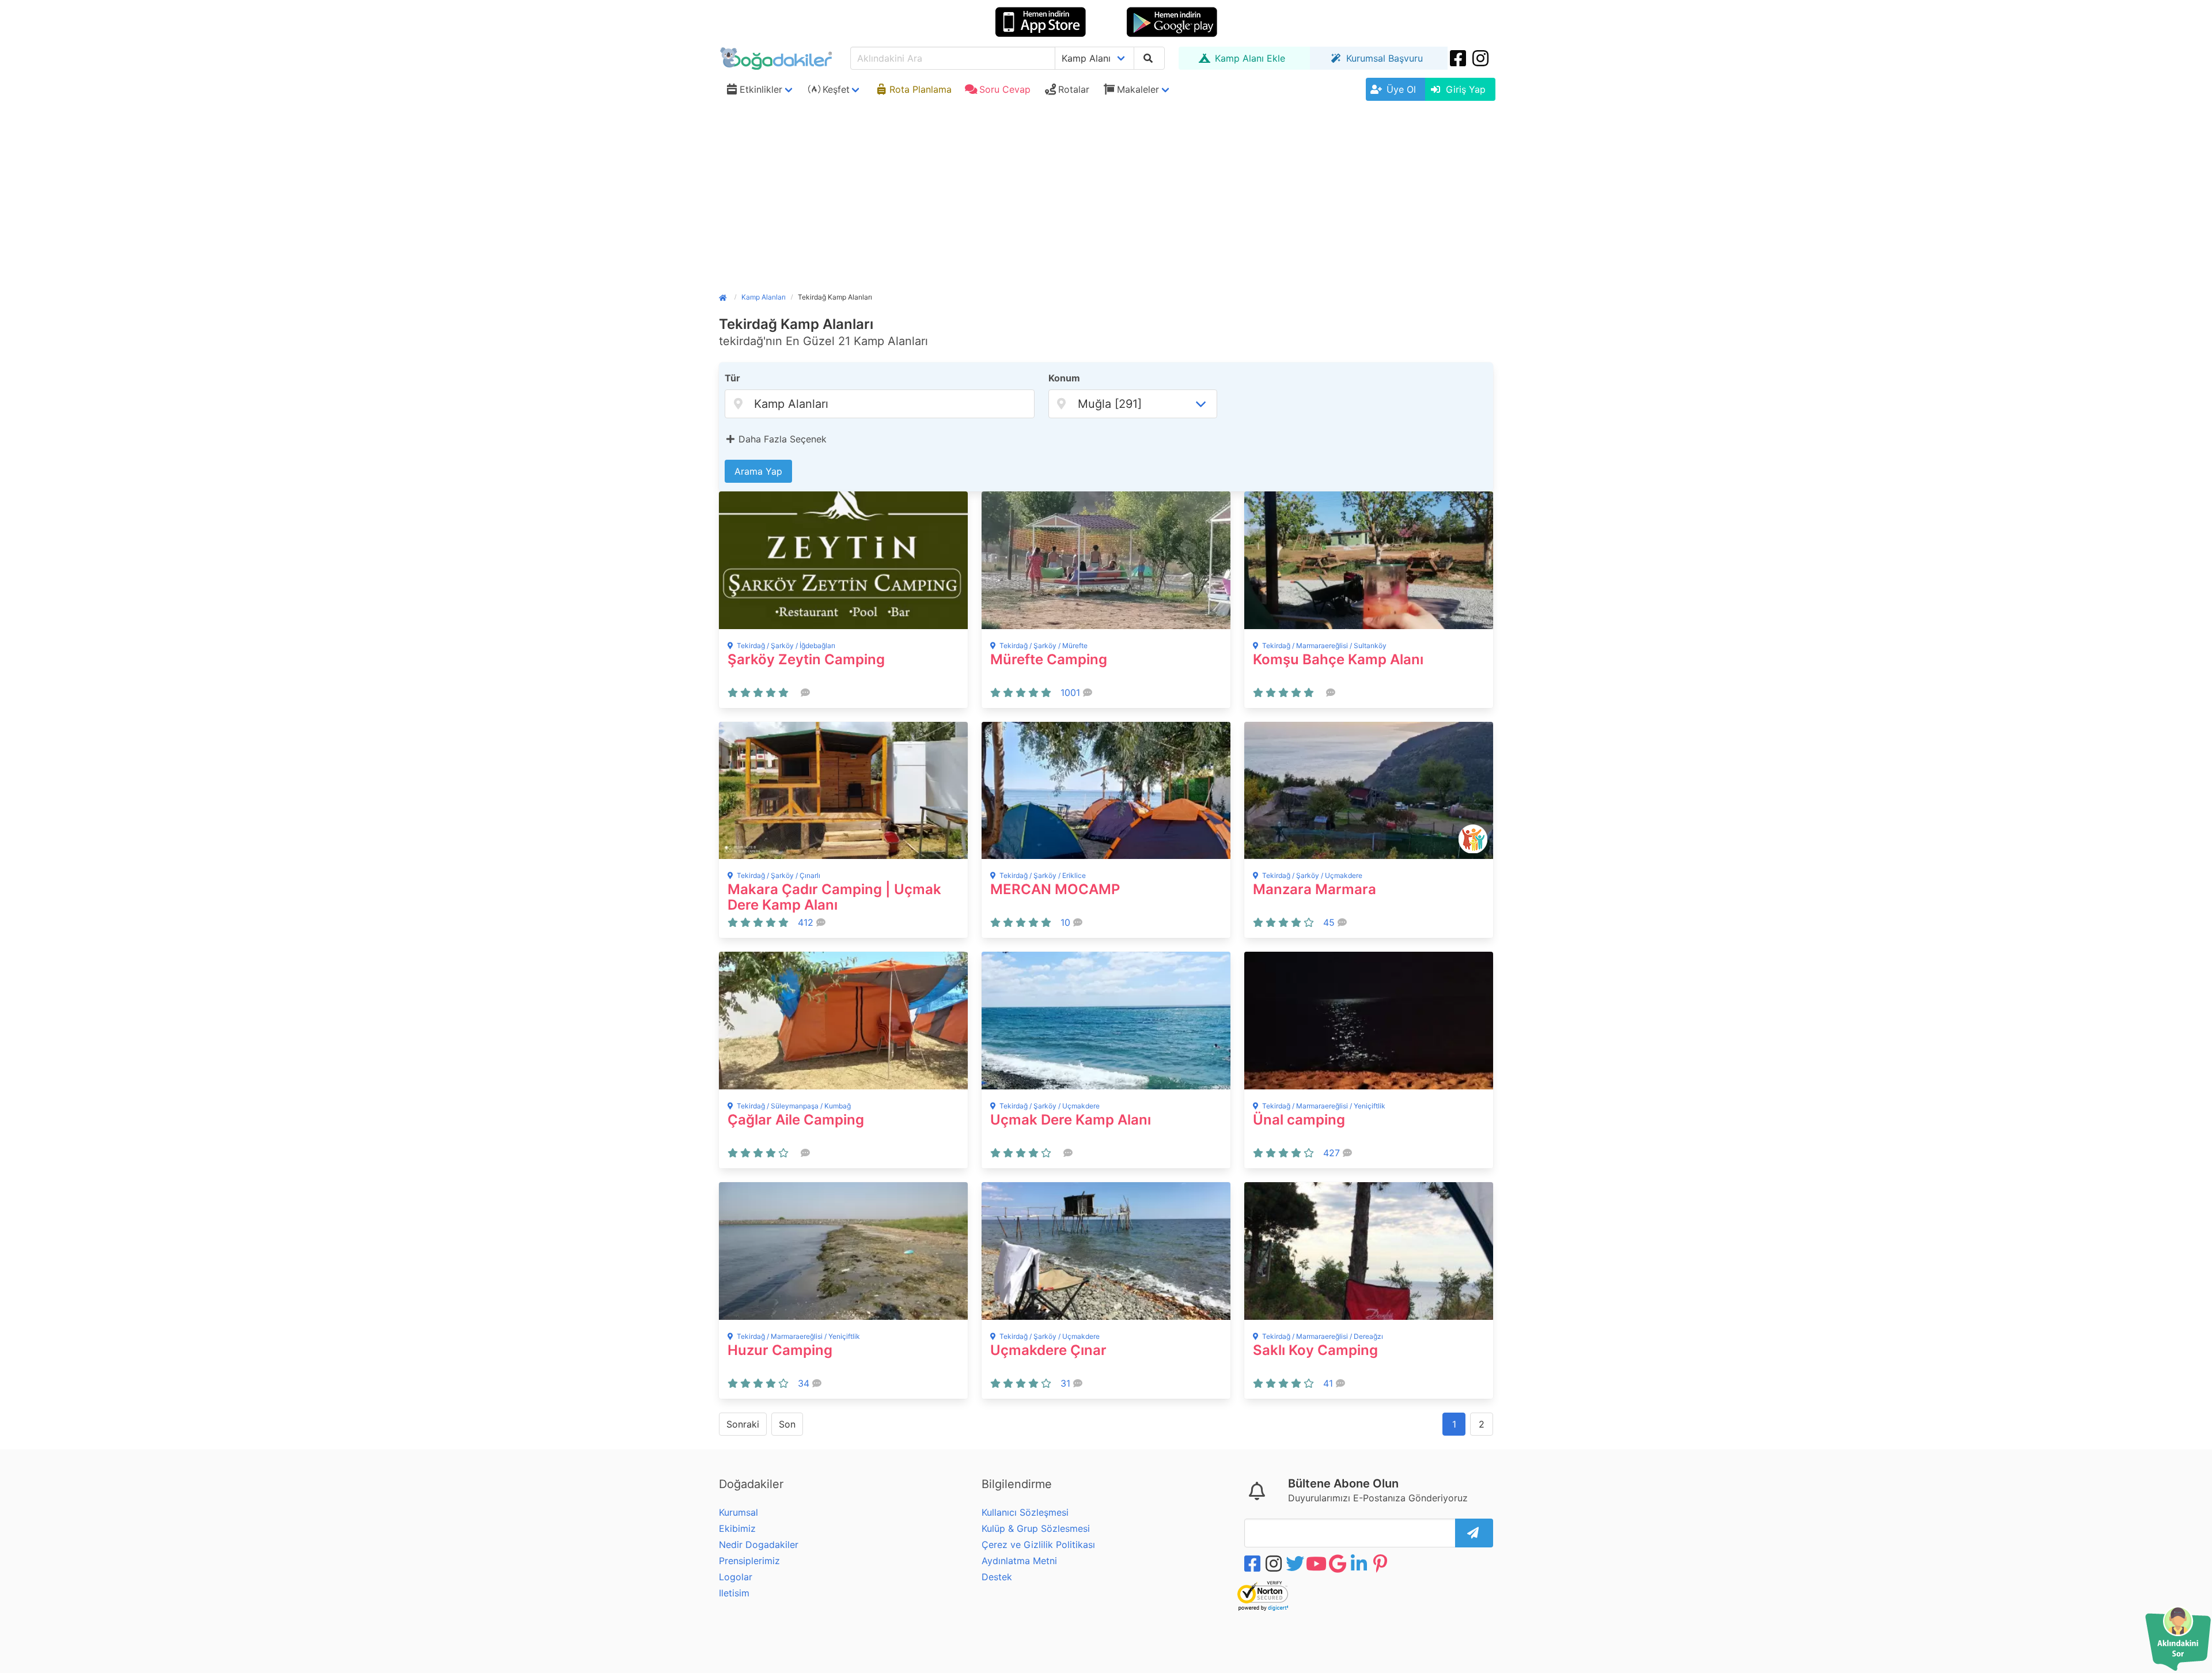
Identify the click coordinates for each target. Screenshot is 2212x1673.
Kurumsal (738, 1512)
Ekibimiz (737, 1528)
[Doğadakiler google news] (1339, 1564)
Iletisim (734, 1593)
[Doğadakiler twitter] (1296, 1564)
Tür (732, 378)
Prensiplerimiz (749, 1561)
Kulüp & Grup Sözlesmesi (1036, 1528)
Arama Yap (758, 471)
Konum (1064, 378)
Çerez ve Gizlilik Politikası (1038, 1545)
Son (787, 1424)
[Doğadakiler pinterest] (1381, 1564)
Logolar (736, 1577)
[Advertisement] (1106, 192)
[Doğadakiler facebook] (1253, 1564)
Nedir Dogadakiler (759, 1545)
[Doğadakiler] (727, 297)
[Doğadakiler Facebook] (1459, 58)
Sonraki (743, 1424)
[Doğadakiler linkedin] (1360, 1564)
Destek (997, 1577)
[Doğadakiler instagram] (1482, 58)
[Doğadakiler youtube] (1317, 1564)
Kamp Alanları (764, 297)
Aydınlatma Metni (1019, 1561)
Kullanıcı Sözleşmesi (1025, 1512)
